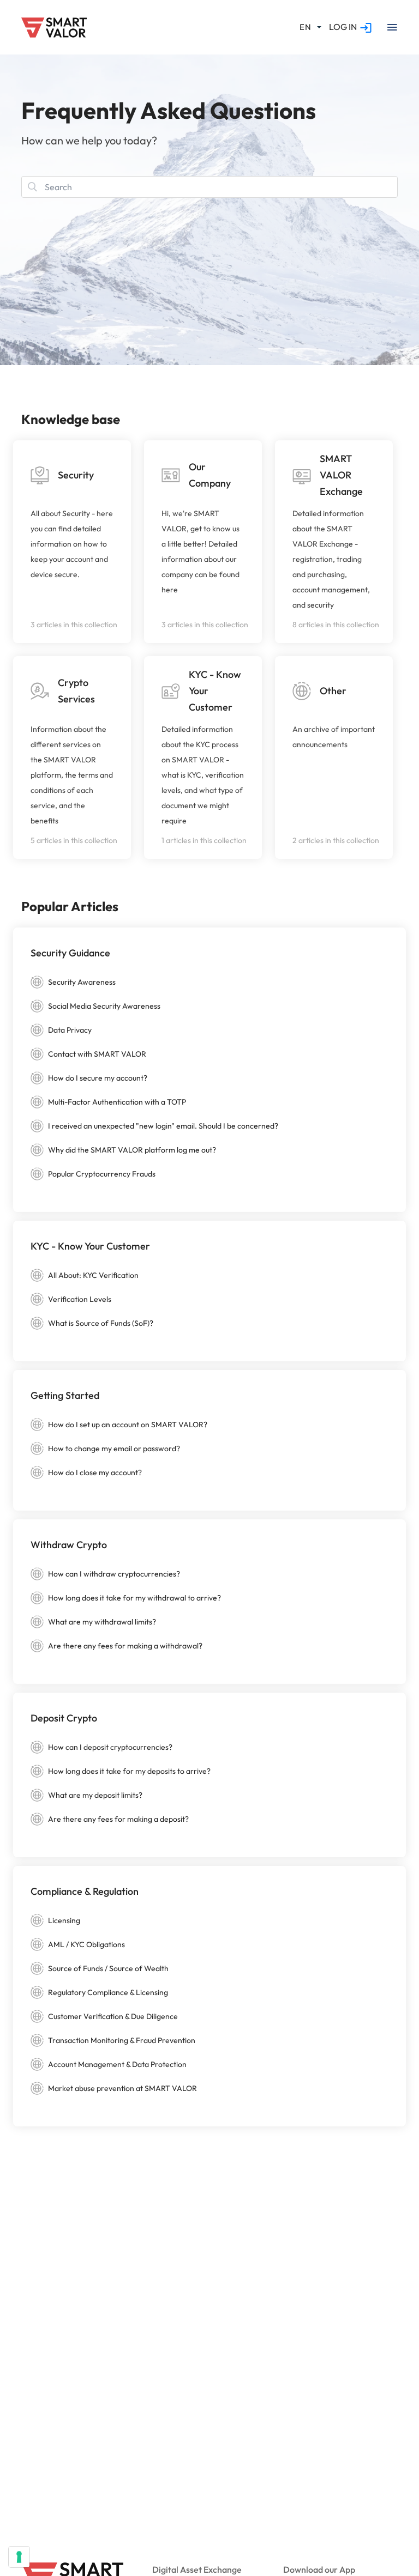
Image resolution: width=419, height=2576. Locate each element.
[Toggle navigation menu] (392, 27)
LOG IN (343, 27)
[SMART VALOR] (54, 28)
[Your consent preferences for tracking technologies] (19, 2557)
